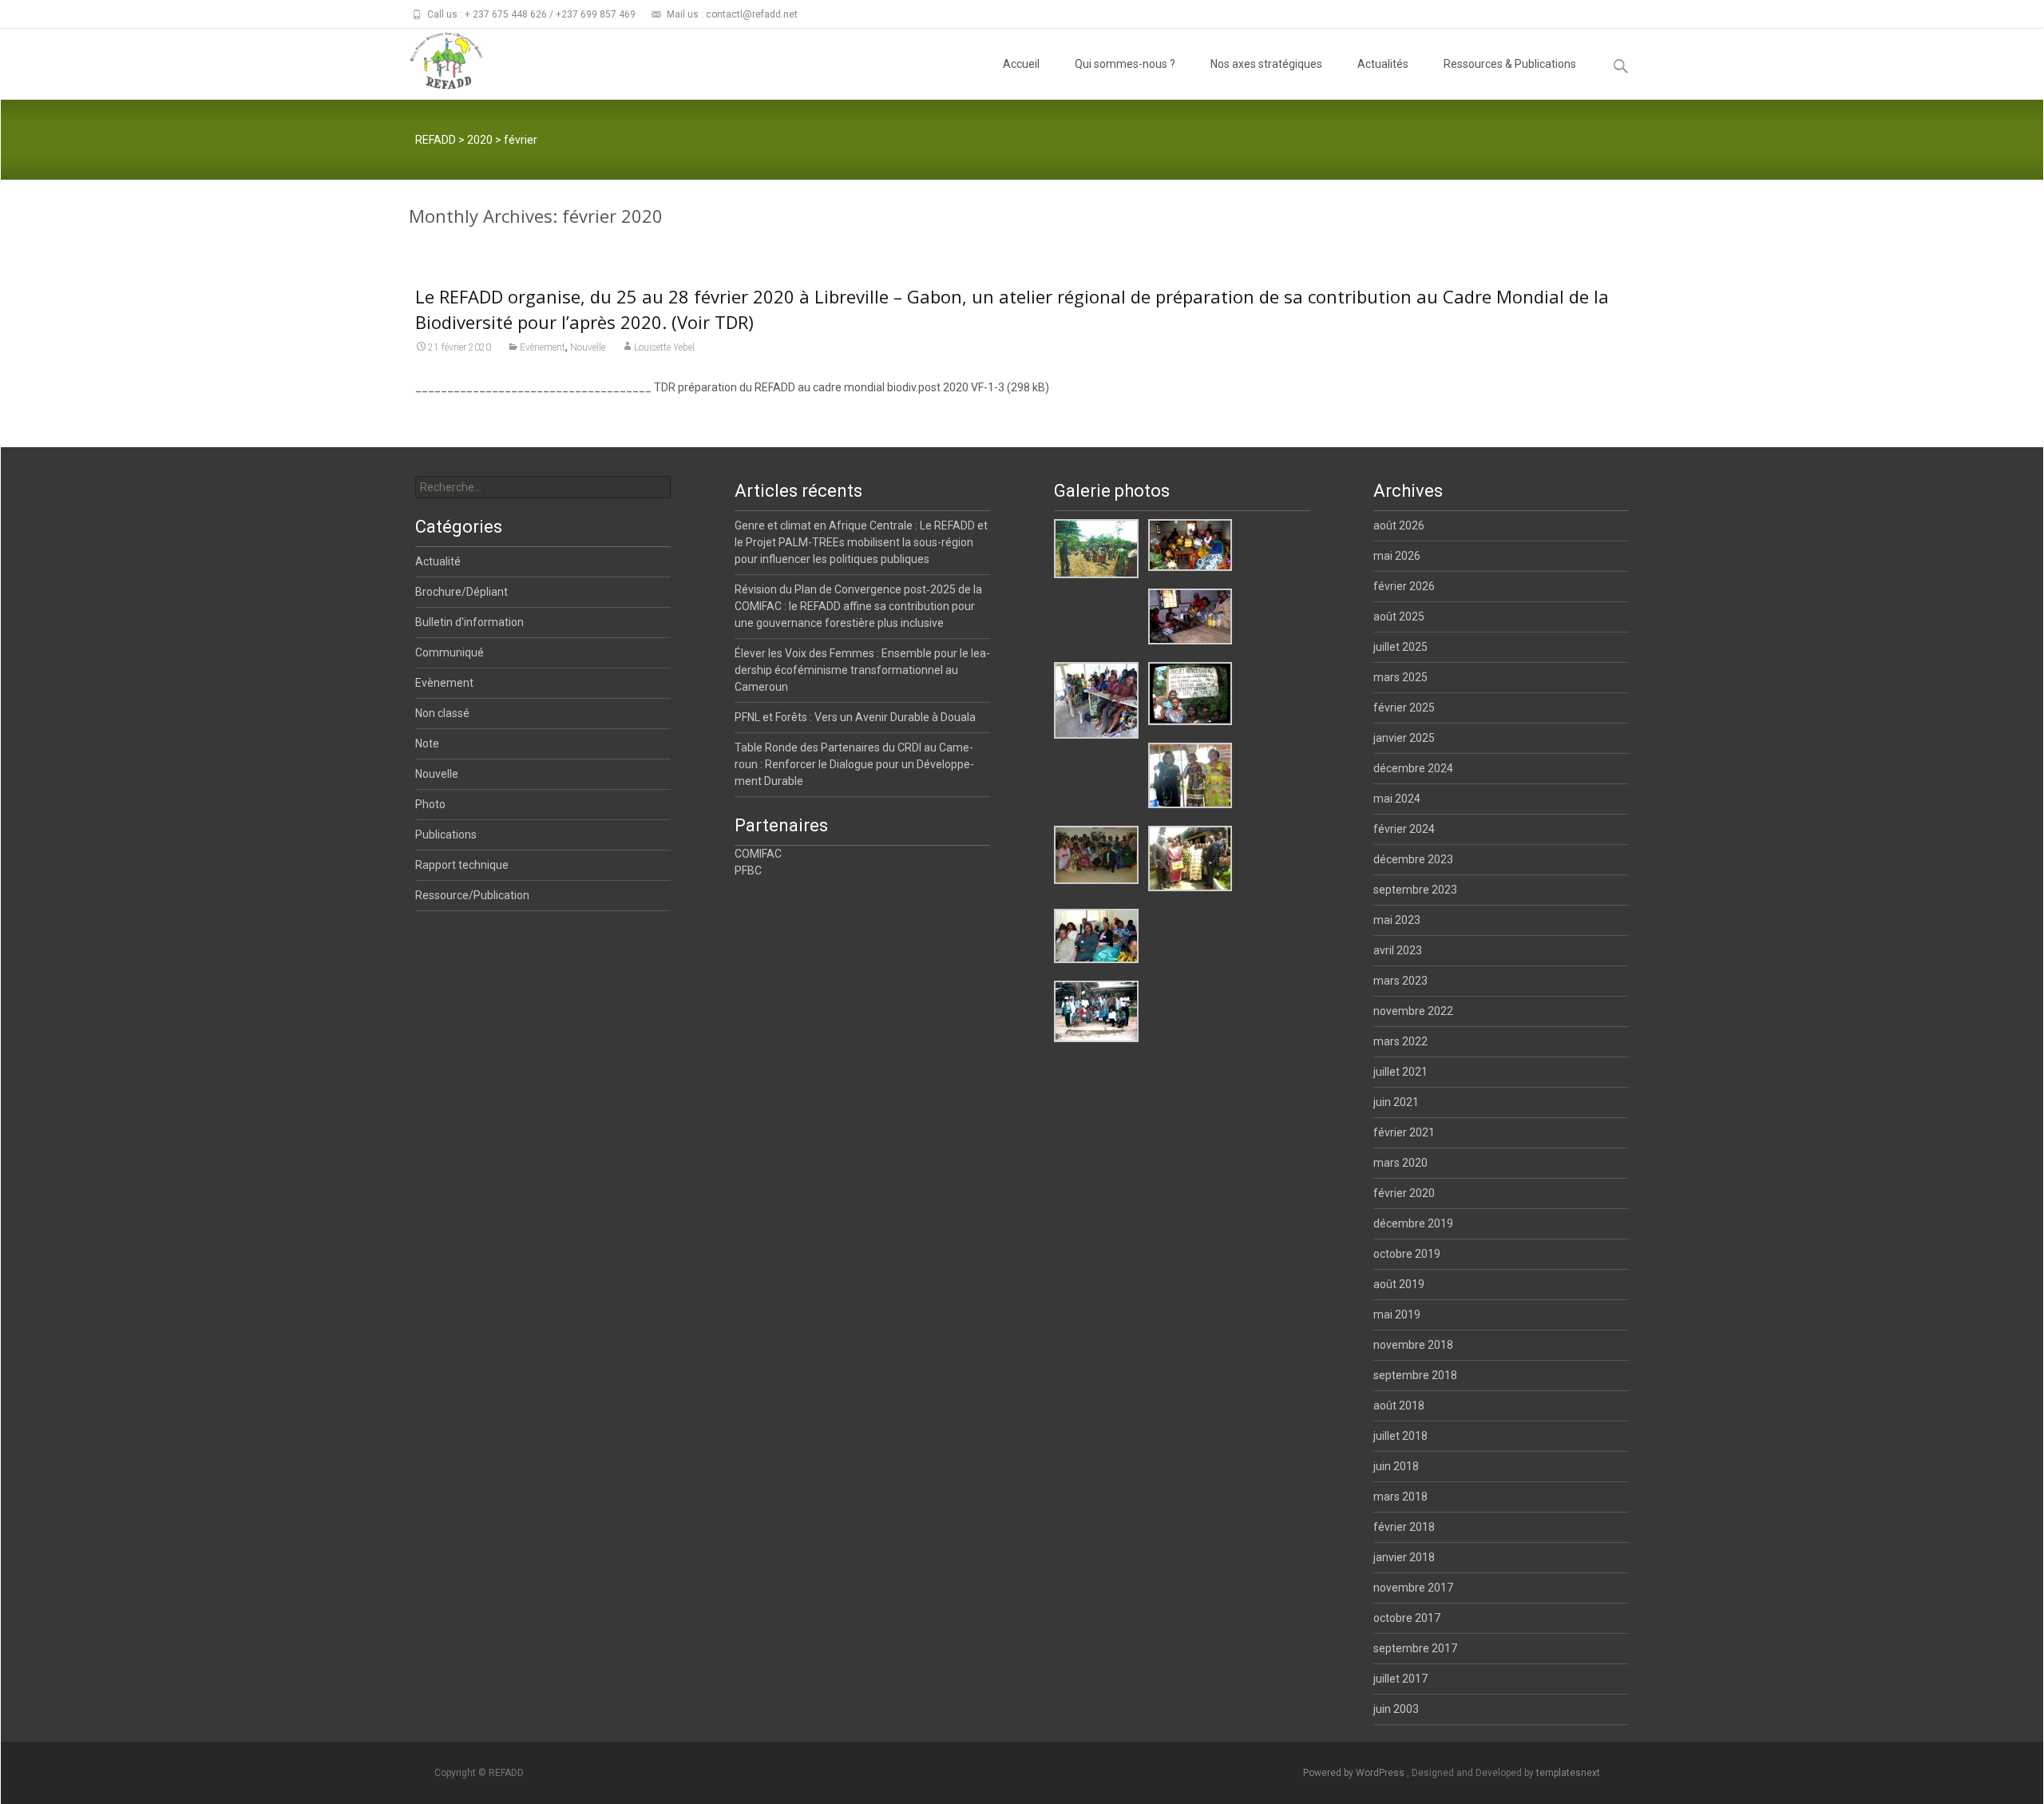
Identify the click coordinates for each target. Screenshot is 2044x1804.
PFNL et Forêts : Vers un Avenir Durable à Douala (855, 717)
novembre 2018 (1413, 1345)
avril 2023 (1398, 950)
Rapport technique (462, 865)
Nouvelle (588, 347)
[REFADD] (434, 61)
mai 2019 (1397, 1314)
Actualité (438, 561)
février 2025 (1404, 708)
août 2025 (1399, 617)
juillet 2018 (1400, 1436)
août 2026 (1399, 525)
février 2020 (1404, 1193)
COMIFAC (758, 854)
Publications (446, 835)
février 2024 (1404, 829)
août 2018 (1399, 1406)
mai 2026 (1397, 556)
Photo (430, 804)
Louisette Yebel (664, 347)
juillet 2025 (1400, 647)
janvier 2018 (1404, 1557)
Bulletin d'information (469, 622)
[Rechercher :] (543, 487)
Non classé (442, 713)
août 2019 (1399, 1284)
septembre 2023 (1415, 890)
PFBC (748, 870)
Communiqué (450, 652)
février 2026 (1404, 586)
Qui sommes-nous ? (1125, 64)
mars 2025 (1400, 677)
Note (427, 743)
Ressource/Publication (472, 895)
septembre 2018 (1415, 1375)
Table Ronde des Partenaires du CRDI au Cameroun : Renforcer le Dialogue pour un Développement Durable (854, 764)
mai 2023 (1397, 920)
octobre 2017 (1407, 1618)
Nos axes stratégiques (1266, 64)
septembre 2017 (1415, 1648)
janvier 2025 (1404, 738)
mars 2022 (1400, 1041)
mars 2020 (1400, 1163)
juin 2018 (1396, 1466)
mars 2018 (1400, 1497)
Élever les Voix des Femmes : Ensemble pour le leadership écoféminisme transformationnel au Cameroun (862, 670)
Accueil (1021, 64)
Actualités (1383, 64)
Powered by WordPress (1355, 1773)
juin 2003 (1396, 1709)
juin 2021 (1396, 1102)
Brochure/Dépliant (461, 592)
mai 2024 (1397, 799)
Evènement (543, 347)
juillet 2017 (1400, 1679)
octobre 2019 (1407, 1254)
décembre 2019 (1413, 1223)
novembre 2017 (1413, 1588)
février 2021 (1404, 1132)
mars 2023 (1400, 981)
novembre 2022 (1413, 1011)
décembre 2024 (1413, 768)
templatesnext (1568, 1773)
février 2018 (1404, 1527)
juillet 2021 (1400, 1072)
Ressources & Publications (1510, 64)
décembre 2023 (1413, 859)
